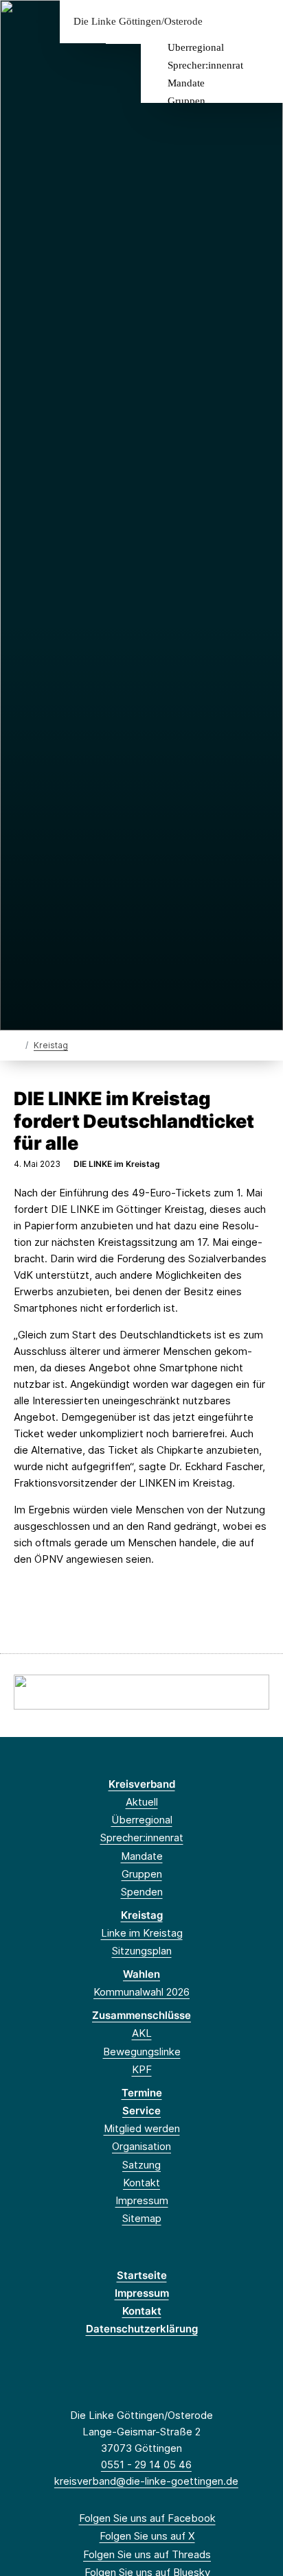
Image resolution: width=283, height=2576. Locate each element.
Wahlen (141, 1974)
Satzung (141, 2165)
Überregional (196, 47)
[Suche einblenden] (224, 22)
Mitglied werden (142, 2128)
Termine (142, 2093)
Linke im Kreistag (142, 1933)
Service (141, 2111)
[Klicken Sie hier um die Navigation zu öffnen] (262, 22)
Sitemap (142, 2218)
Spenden (142, 1892)
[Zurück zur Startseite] (17, 1044)
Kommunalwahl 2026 (141, 1992)
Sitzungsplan (142, 1951)
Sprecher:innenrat (205, 65)
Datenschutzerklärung (142, 2329)
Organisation (141, 2146)
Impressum (142, 2200)
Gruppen (186, 101)
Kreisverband (142, 1784)
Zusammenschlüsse (141, 2015)
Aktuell (142, 1802)
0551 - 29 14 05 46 (146, 2465)
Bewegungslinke (142, 2052)
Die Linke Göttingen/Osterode (138, 22)
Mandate (186, 83)
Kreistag (51, 1045)
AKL (142, 2033)
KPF (142, 2069)
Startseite (142, 2275)
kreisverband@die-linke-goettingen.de (146, 2481)
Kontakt (141, 2183)
